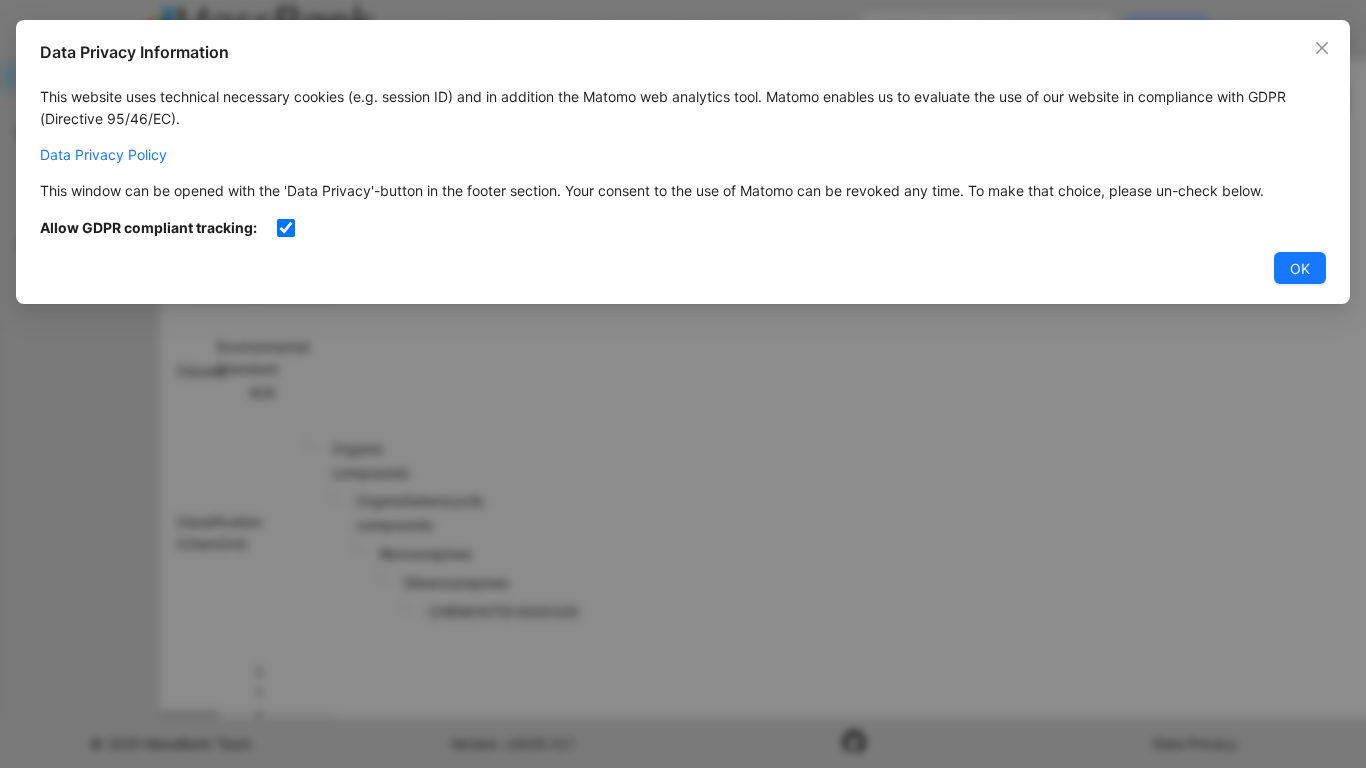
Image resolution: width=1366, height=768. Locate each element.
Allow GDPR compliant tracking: (148, 227)
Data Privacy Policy (103, 154)
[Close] (1322, 48)
